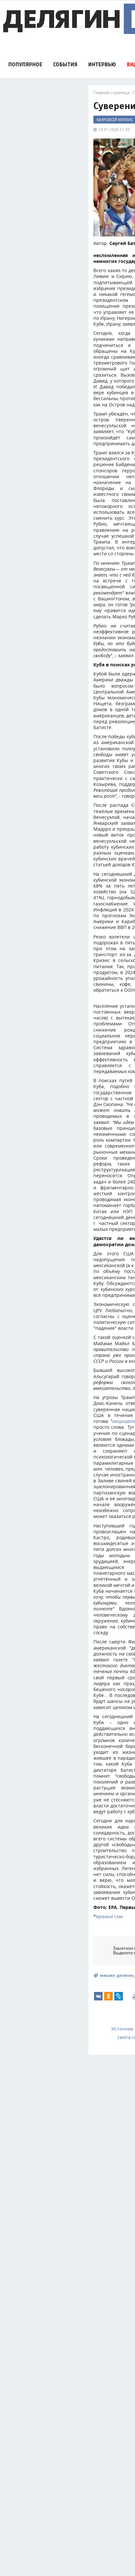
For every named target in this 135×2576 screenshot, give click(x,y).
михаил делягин (117, 1975)
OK (108, 1996)
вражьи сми (109, 1916)
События (65, 65)
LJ (119, 1996)
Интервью (102, 65)
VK (98, 1996)
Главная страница (111, 92)
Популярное (25, 65)
